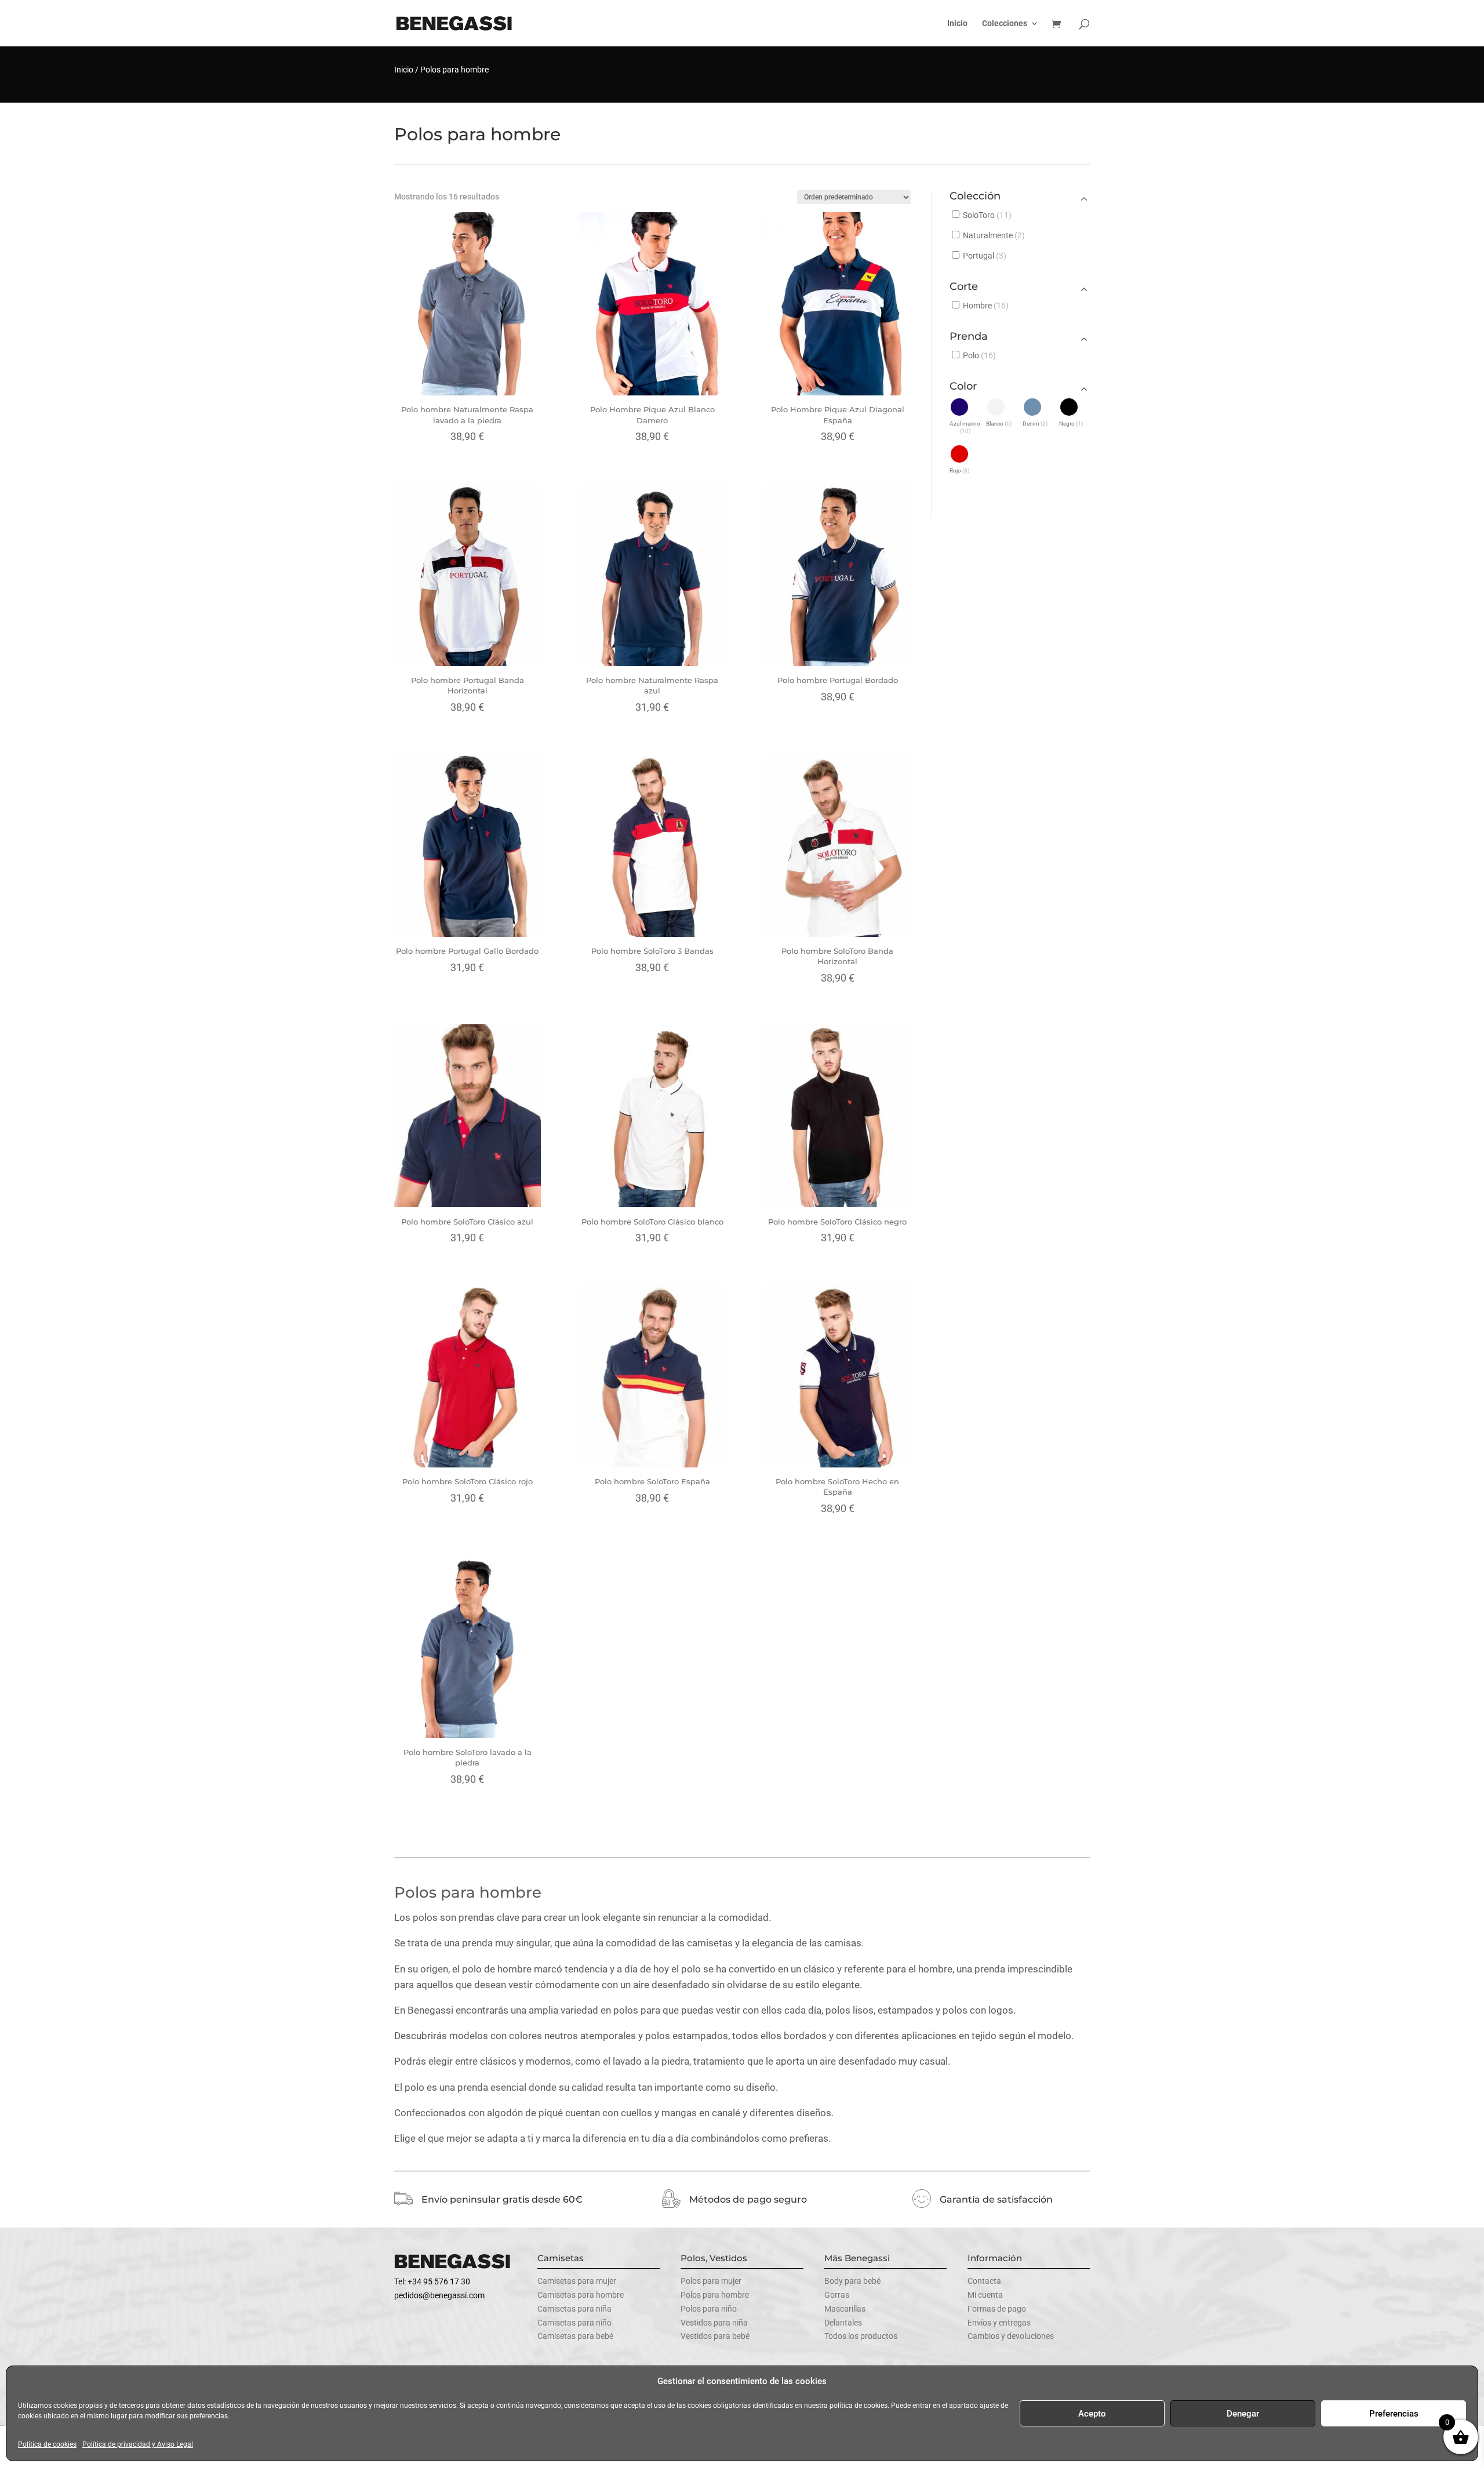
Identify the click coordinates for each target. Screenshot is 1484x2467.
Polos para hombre (715, 2295)
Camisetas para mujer (577, 2281)
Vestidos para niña (714, 2323)
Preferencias (1394, 2414)
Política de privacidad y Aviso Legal (138, 2444)
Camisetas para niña (574, 2309)
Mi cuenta (985, 2295)
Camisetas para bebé (575, 2336)
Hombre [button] (986, 306)
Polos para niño (709, 2309)
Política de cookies (47, 2444)
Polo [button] (979, 355)
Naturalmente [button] (994, 235)
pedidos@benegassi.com (439, 2295)
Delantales (843, 2323)
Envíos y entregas (999, 2323)
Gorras (837, 2295)
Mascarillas (845, 2309)
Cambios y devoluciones (1011, 2336)
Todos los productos (861, 2336)
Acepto (1092, 2414)
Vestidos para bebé (715, 2336)
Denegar (1243, 2414)
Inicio (957, 23)
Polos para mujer (711, 2281)
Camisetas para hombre (581, 2295)
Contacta (984, 2281)
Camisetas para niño (574, 2323)
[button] (965, 416)
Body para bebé (852, 2281)
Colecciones (1005, 23)
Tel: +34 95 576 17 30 (432, 2281)
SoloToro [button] (987, 215)
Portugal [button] (985, 256)
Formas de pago (997, 2309)
